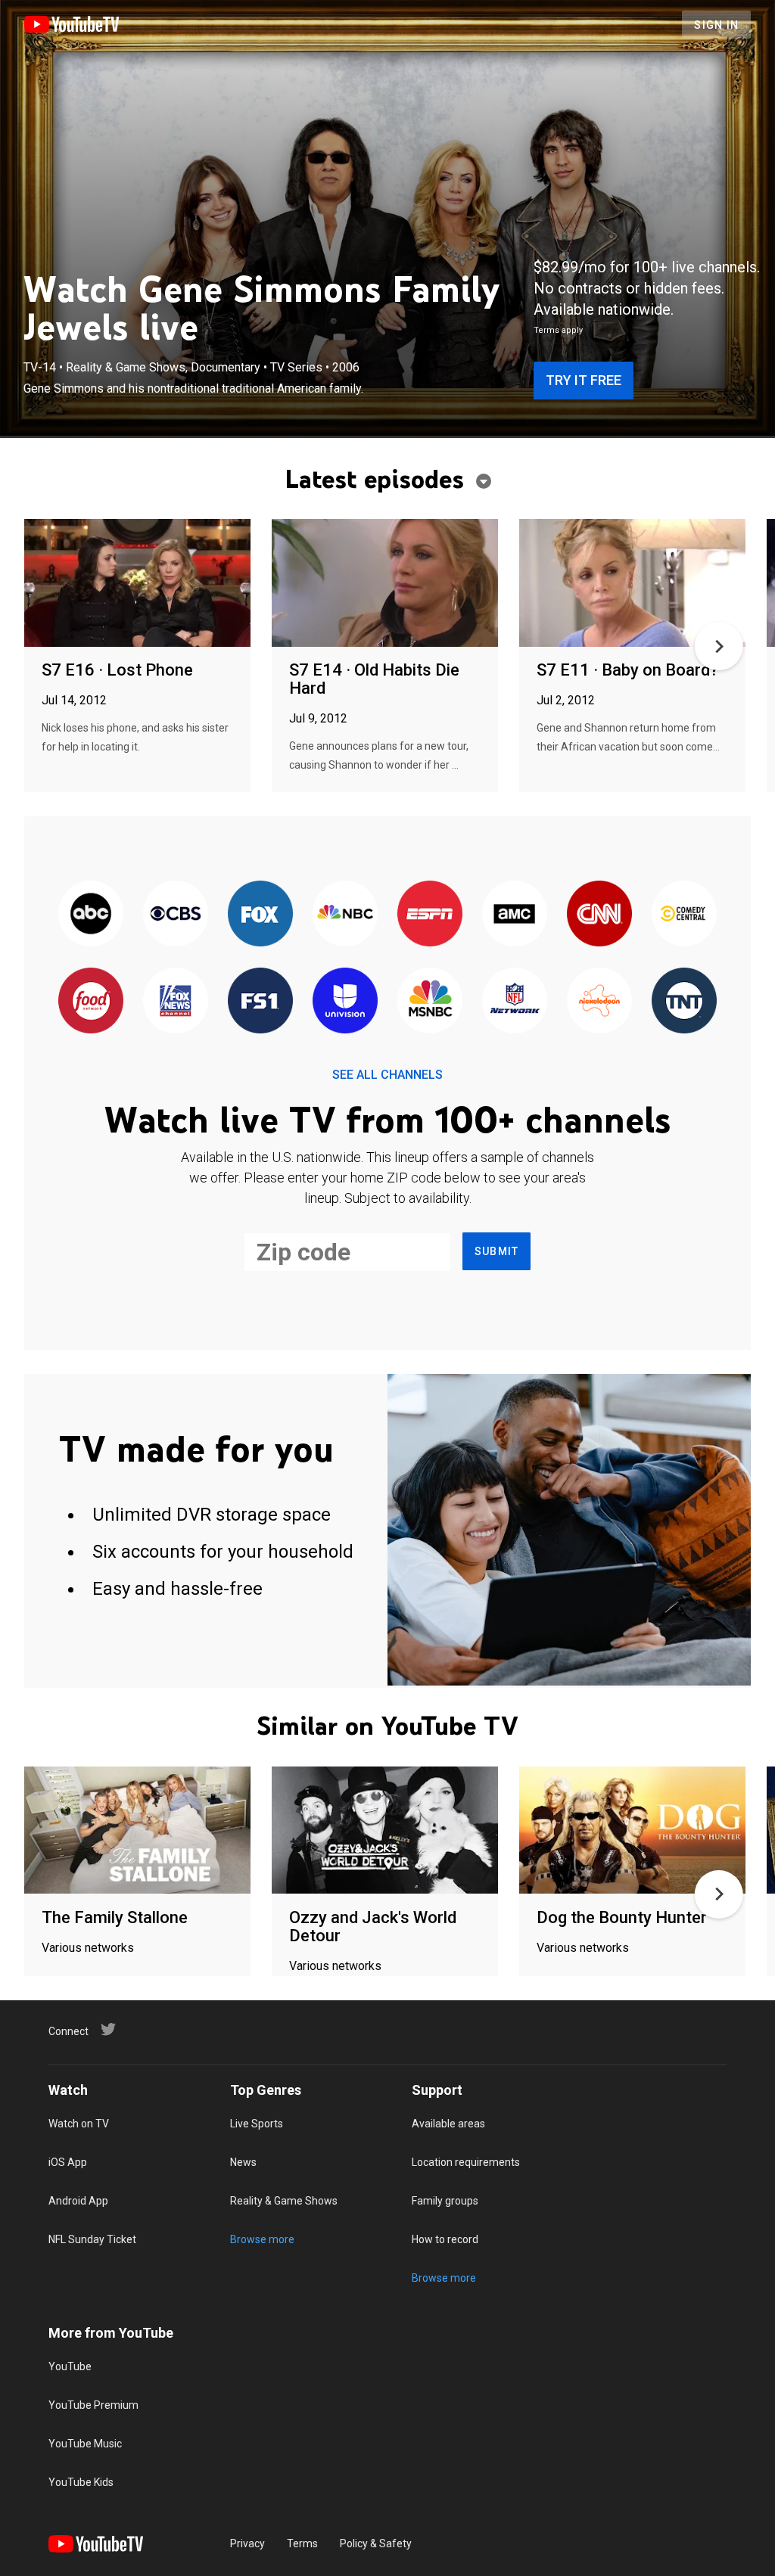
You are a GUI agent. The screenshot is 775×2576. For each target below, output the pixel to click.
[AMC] (515, 914)
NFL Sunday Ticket (92, 2239)
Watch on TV (79, 2124)
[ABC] (91, 914)
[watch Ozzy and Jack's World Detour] (385, 1831)
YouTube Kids (81, 2482)
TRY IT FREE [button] (584, 380)
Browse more (262, 2239)
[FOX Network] (260, 914)
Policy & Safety (376, 2543)
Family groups (445, 2201)
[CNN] (599, 914)
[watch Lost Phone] (137, 584)
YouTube (70, 2366)
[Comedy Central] (684, 914)
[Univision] (345, 1001)
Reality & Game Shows (284, 2201)
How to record (445, 2239)
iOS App (68, 2162)
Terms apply (558, 330)
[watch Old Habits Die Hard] (385, 584)
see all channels (387, 1075)
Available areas (448, 2124)
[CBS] (176, 914)
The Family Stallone (115, 1917)
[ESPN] (430, 914)
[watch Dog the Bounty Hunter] (632, 1831)
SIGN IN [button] (716, 25)
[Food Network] (91, 1001)
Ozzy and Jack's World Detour (373, 1927)
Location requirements (466, 2162)
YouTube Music (85, 2444)
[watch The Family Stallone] (137, 1831)
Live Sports (257, 2124)
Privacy (247, 2543)
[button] (719, 646)
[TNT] (684, 1001)
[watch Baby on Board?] (632, 584)
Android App (78, 2201)
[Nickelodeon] (599, 1001)
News (243, 2162)
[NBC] (345, 914)
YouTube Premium (93, 2405)
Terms (302, 2543)
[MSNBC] (430, 1001)
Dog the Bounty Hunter (622, 1917)
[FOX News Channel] (176, 1001)
